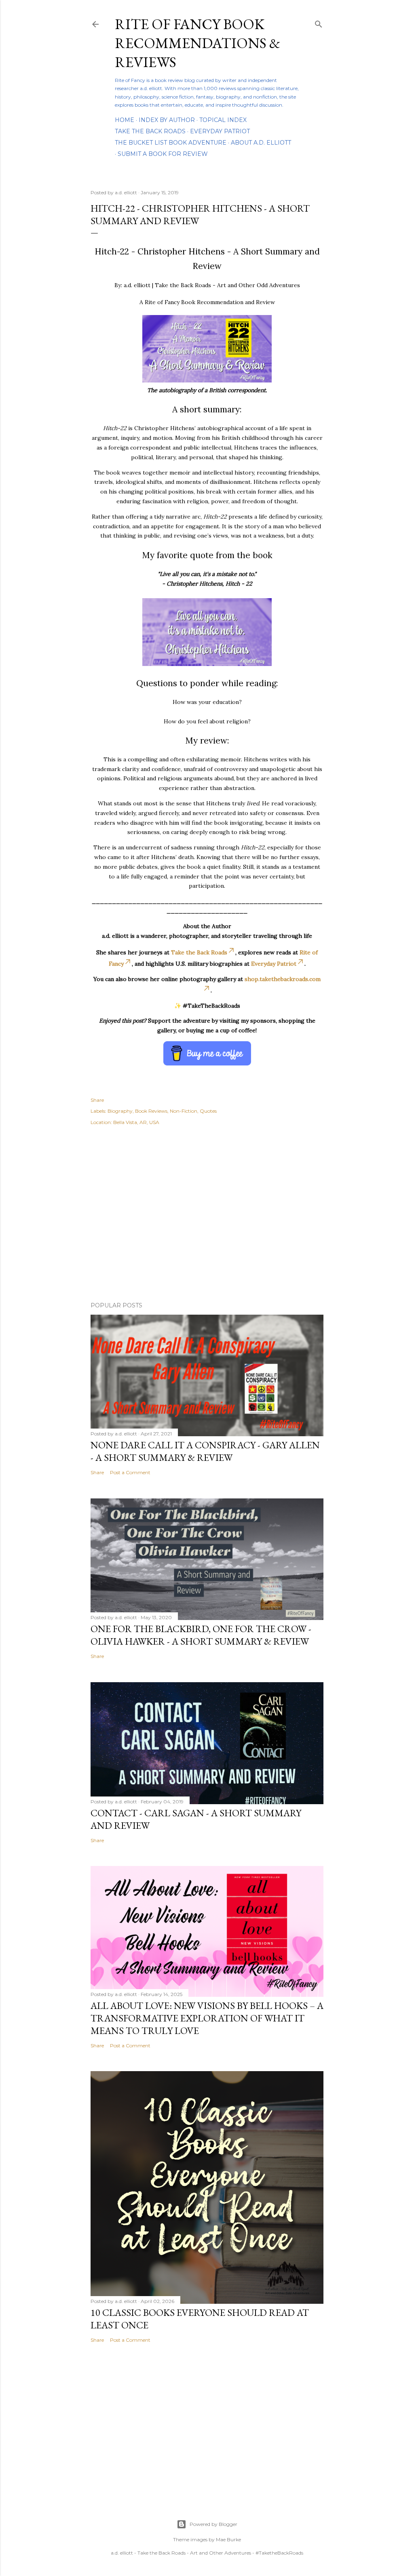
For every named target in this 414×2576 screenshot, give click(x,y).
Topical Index (223, 120)
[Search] (319, 22)
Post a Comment (130, 1472)
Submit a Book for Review (163, 154)
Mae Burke (228, 2539)
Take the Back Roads (150, 131)
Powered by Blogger (213, 2524)
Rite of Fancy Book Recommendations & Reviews (197, 43)
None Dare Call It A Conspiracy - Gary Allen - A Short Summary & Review (205, 1451)
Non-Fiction (184, 1111)
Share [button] (97, 1100)
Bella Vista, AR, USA (136, 1122)
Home (125, 120)
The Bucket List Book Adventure (171, 143)
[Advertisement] (207, 1225)
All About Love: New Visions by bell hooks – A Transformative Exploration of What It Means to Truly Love (207, 2018)
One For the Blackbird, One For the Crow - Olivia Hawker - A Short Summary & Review (201, 1635)
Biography (120, 1111)
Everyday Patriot (220, 131)
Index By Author (167, 120)
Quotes (208, 1111)
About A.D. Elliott (261, 143)
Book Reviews (151, 1111)
